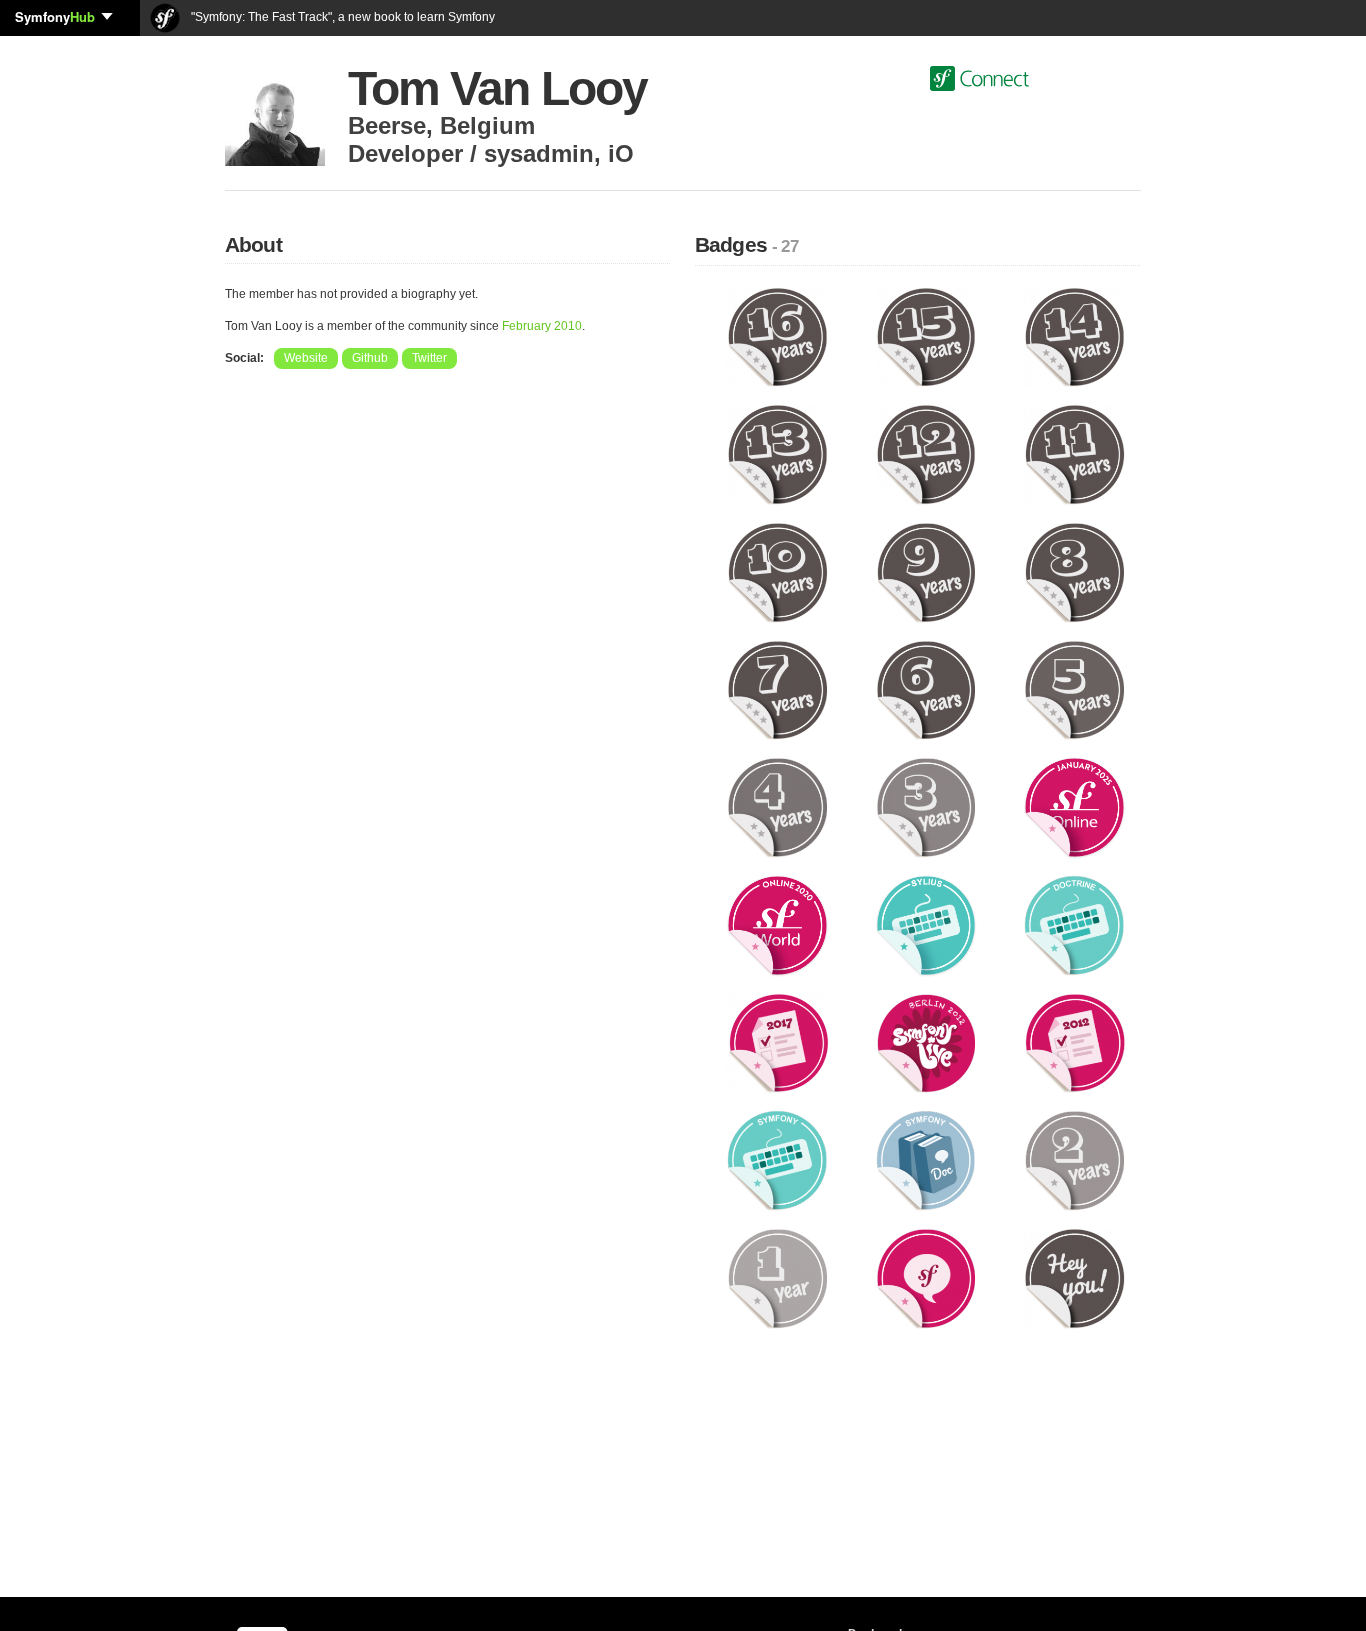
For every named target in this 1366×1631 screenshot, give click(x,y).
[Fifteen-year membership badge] (926, 336)
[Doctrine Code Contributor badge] (1074, 925)
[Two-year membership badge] (1074, 1160)
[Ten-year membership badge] (777, 572)
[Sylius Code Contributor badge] (926, 925)
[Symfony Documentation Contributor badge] (926, 1160)
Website (306, 358)
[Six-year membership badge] (926, 689)
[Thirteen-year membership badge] (777, 454)
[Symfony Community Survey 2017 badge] (777, 1042)
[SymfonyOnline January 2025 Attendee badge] (1074, 807)
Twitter (429, 358)
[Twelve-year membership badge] (926, 454)
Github (370, 358)
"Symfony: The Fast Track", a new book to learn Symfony (341, 17)
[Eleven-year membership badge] (1074, 454)
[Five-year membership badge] (1074, 689)
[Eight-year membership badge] (1074, 572)
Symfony (55, 16)
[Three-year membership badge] (926, 807)
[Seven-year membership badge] (777, 689)
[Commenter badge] (926, 1278)
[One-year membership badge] (777, 1278)
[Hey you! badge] (1074, 1278)
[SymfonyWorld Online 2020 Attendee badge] (777, 925)
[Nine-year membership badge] (926, 572)
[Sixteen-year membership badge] (777, 336)
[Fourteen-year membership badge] (1074, 336)
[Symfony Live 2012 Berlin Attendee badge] (926, 1042)
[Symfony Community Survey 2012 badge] (1074, 1042)
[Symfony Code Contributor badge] (777, 1160)
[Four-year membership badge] (777, 807)
